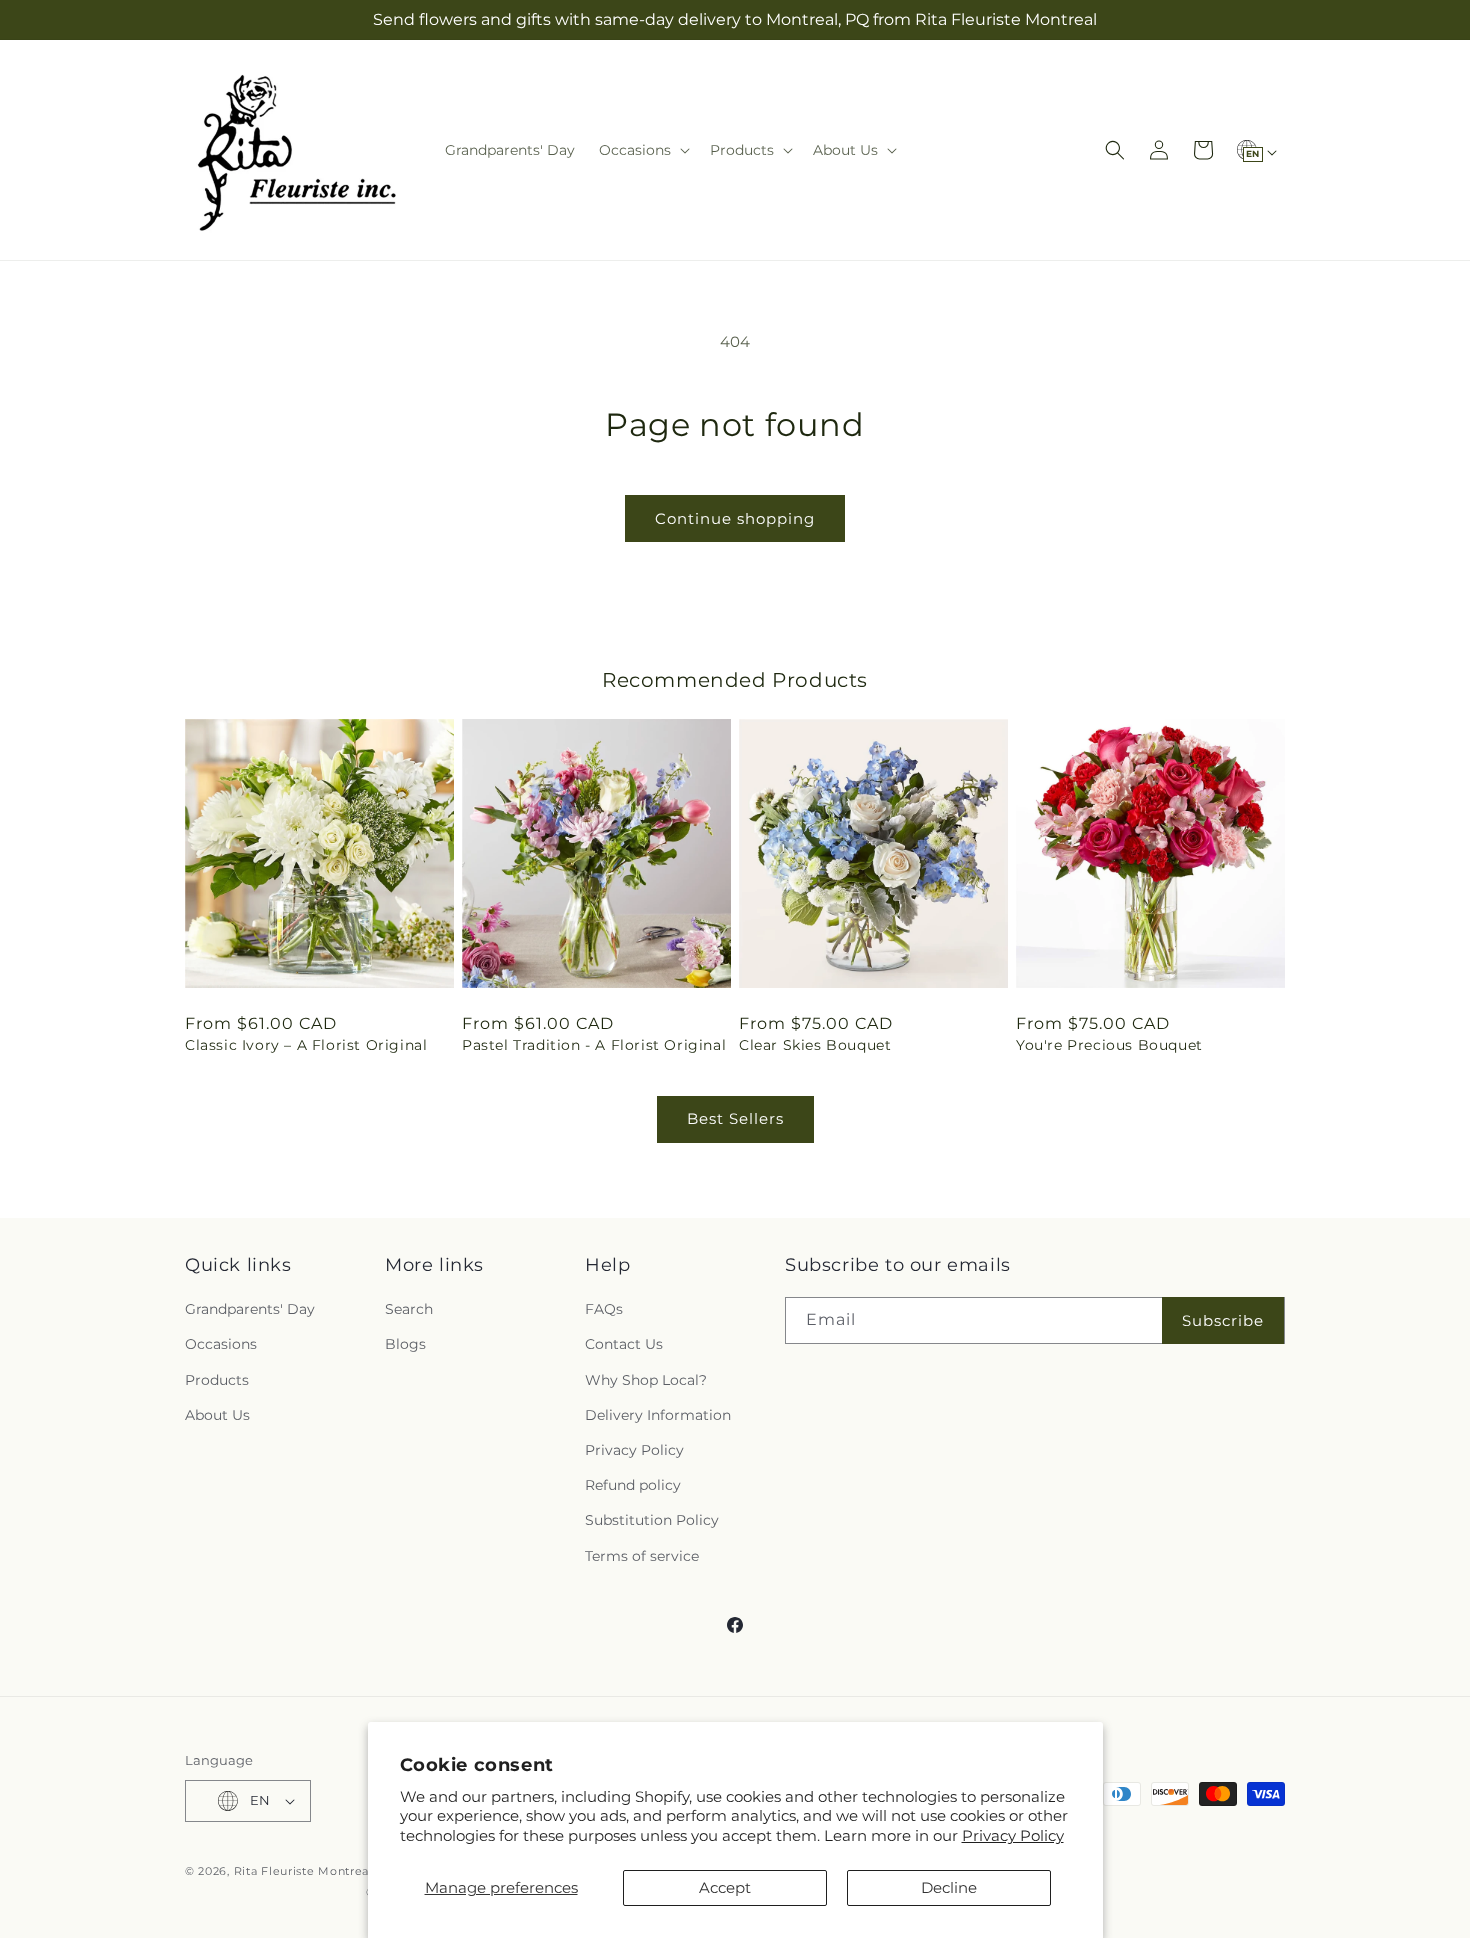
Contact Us (624, 1344)
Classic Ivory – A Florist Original (306, 1045)
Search (409, 1309)
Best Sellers (735, 1118)
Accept (725, 1887)
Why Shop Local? (646, 1380)
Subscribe (1223, 1320)
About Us (217, 1415)
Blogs (405, 1344)
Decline (949, 1887)
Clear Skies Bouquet (815, 1045)
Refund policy (633, 1485)
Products (217, 1380)
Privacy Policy (1013, 1835)
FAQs (604, 1309)
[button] (642, 150)
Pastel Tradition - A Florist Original (594, 1045)
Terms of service (642, 1556)
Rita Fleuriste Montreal (303, 1871)
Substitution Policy (652, 1520)
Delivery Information (658, 1415)
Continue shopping (735, 518)
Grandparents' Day (250, 1309)
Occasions (221, 1344)
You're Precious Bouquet (1109, 1045)
